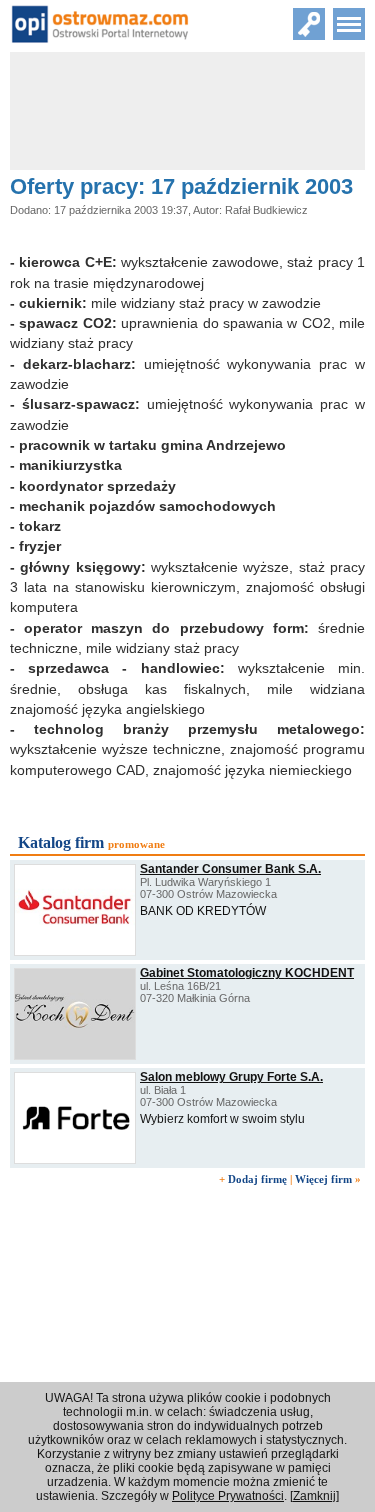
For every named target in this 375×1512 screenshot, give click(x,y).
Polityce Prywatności (228, 1496)
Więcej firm (323, 1179)
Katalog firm (61, 842)
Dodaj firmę (257, 1179)
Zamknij (314, 1496)
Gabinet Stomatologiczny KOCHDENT (247, 973)
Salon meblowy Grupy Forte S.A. (231, 1077)
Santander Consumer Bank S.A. (230, 869)
